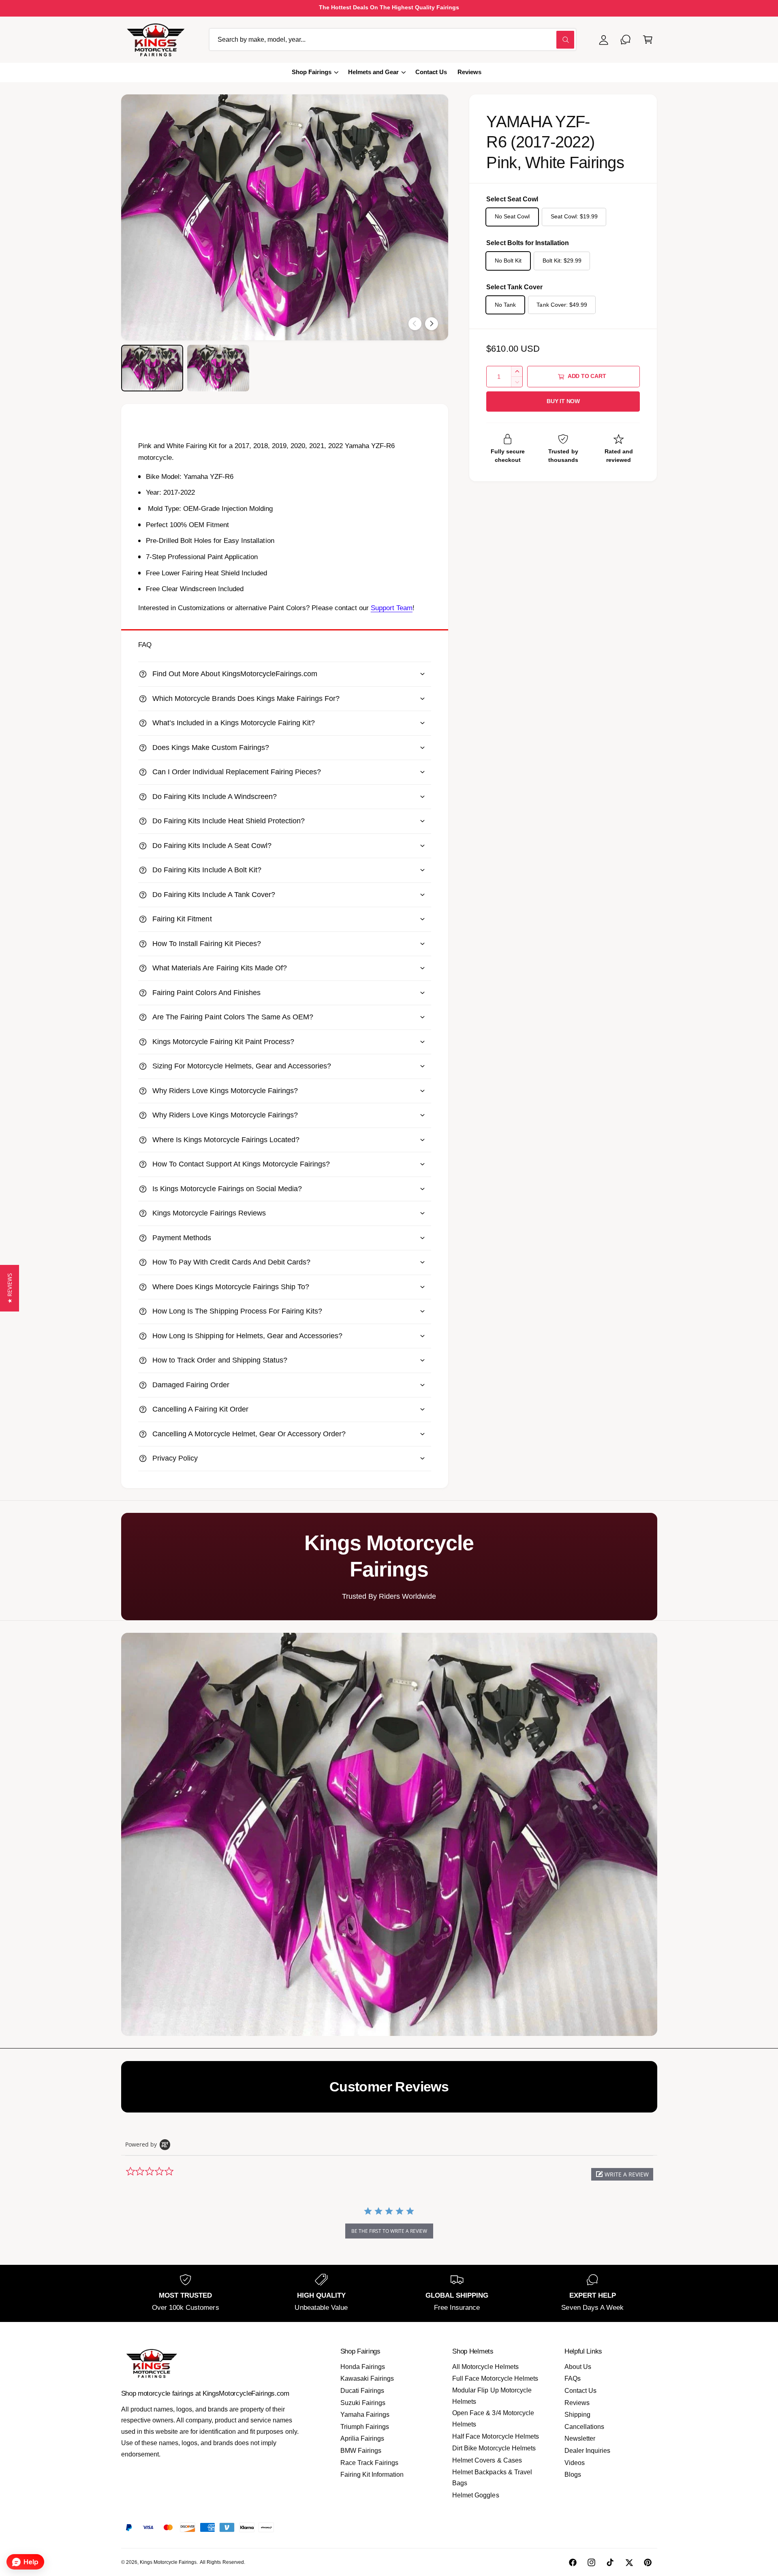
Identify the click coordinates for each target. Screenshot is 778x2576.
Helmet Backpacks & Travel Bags (492, 2478)
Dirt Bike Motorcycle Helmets (494, 2448)
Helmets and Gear (373, 72)
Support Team (392, 608)
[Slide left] (415, 324)
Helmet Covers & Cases (487, 2460)
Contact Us (580, 2391)
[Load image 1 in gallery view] (152, 368)
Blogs (573, 2475)
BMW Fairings (361, 2451)
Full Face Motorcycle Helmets (495, 2378)
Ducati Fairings (362, 2391)
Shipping (577, 2415)
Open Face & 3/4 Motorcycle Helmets (493, 2419)
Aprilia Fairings (362, 2438)
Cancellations (584, 2427)
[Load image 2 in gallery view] (218, 368)
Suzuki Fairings (363, 2403)
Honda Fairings (363, 2367)
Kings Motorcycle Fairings (168, 2562)
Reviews (577, 2403)
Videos (575, 2463)
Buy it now (563, 401)
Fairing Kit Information (372, 2475)
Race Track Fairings (369, 2463)
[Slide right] (432, 324)
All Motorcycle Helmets (485, 2367)
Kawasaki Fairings (367, 2378)
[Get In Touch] (626, 40)
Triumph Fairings (365, 2427)
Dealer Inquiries (587, 2451)
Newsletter (580, 2438)
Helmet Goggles (476, 2495)
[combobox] (393, 40)
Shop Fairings (312, 72)
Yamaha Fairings (365, 2415)
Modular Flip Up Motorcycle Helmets (492, 2396)
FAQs (573, 2378)
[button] (648, 40)
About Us (578, 2367)
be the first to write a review (389, 2231)
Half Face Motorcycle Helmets (495, 2436)
